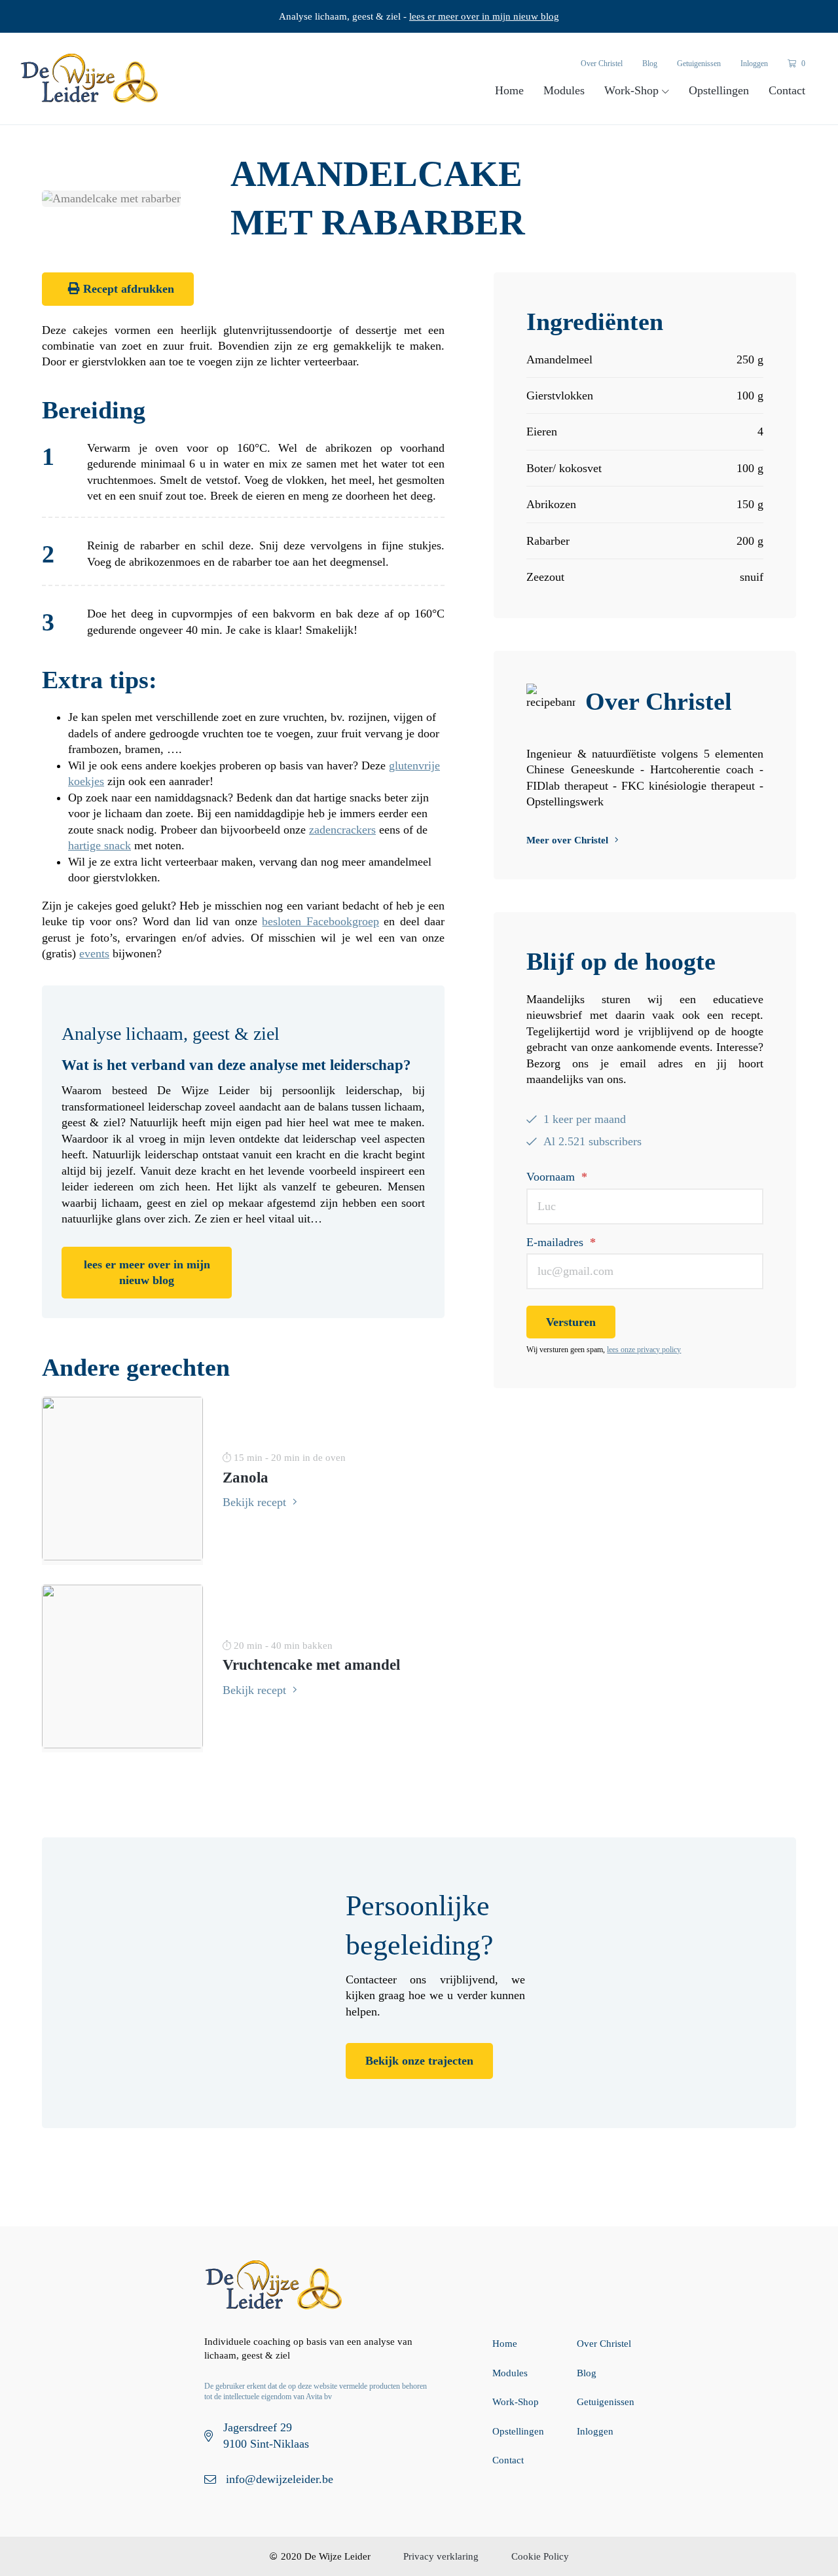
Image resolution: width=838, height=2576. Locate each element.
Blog (650, 64)
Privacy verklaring (441, 2556)
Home (509, 90)
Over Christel (602, 64)
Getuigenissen (699, 64)
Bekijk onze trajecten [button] (419, 2061)
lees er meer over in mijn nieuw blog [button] (147, 1272)
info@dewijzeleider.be (280, 2479)
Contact (787, 90)
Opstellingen (719, 90)
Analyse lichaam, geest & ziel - (419, 16)
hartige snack (100, 845)
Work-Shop (633, 90)
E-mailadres (561, 1242)
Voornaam (557, 1177)
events (94, 953)
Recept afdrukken (127, 289)
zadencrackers (342, 830)
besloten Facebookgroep (320, 921)
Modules (564, 90)
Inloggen (754, 64)
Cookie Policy (540, 2556)
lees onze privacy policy (644, 1350)
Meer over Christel (567, 840)
